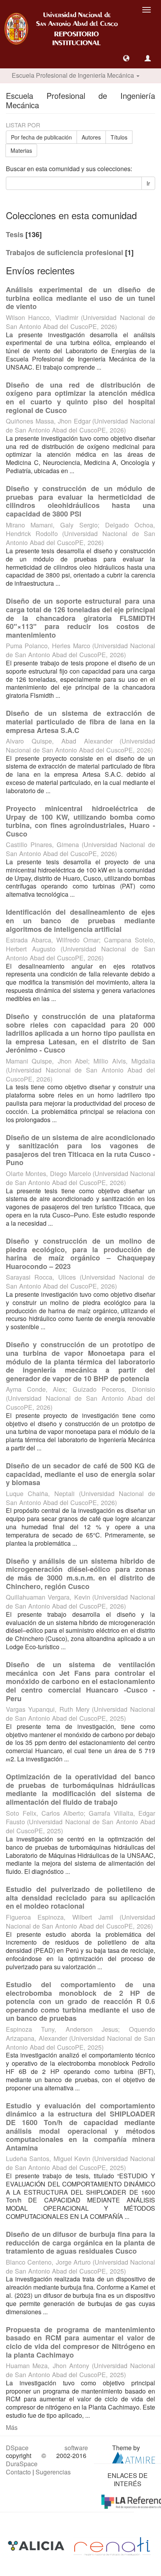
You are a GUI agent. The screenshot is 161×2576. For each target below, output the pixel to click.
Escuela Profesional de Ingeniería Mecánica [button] (74, 75)
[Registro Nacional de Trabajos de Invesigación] (112, 2545)
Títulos (119, 137)
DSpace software (47, 2448)
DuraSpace (22, 2464)
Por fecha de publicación (41, 137)
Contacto (18, 2472)
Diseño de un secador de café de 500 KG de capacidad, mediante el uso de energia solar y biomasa (80, 1474)
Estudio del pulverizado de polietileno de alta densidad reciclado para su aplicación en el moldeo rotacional (80, 1898)
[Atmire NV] (134, 2457)
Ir (148, 183)
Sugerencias (53, 2472)
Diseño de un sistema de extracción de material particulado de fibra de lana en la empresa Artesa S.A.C (80, 721)
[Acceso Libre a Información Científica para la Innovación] (37, 2545)
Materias (21, 150)
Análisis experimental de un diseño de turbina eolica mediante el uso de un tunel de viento (80, 298)
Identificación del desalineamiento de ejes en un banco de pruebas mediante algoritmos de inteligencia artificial (80, 920)
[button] (126, 58)
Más (12, 2427)
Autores (91, 137)
